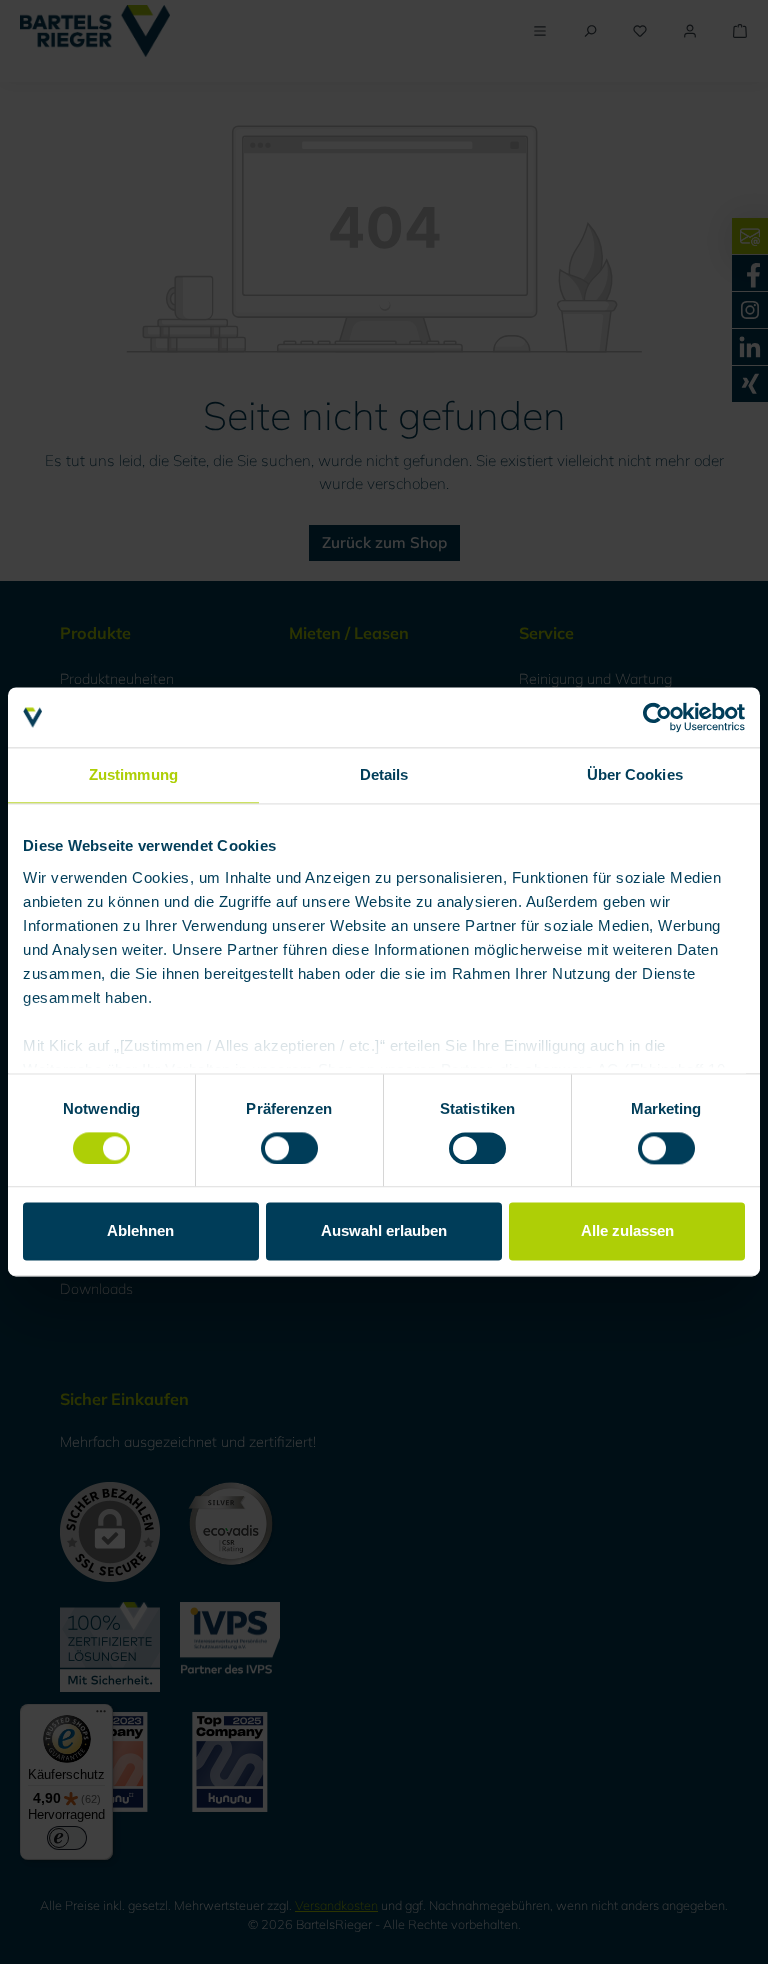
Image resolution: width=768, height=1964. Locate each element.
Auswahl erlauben (384, 1231)
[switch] (289, 1148)
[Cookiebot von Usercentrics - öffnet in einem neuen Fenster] (657, 717)
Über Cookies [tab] (635, 774)
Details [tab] (384, 774)
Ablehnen (140, 1231)
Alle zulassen (627, 1231)
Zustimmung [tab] (133, 774)
